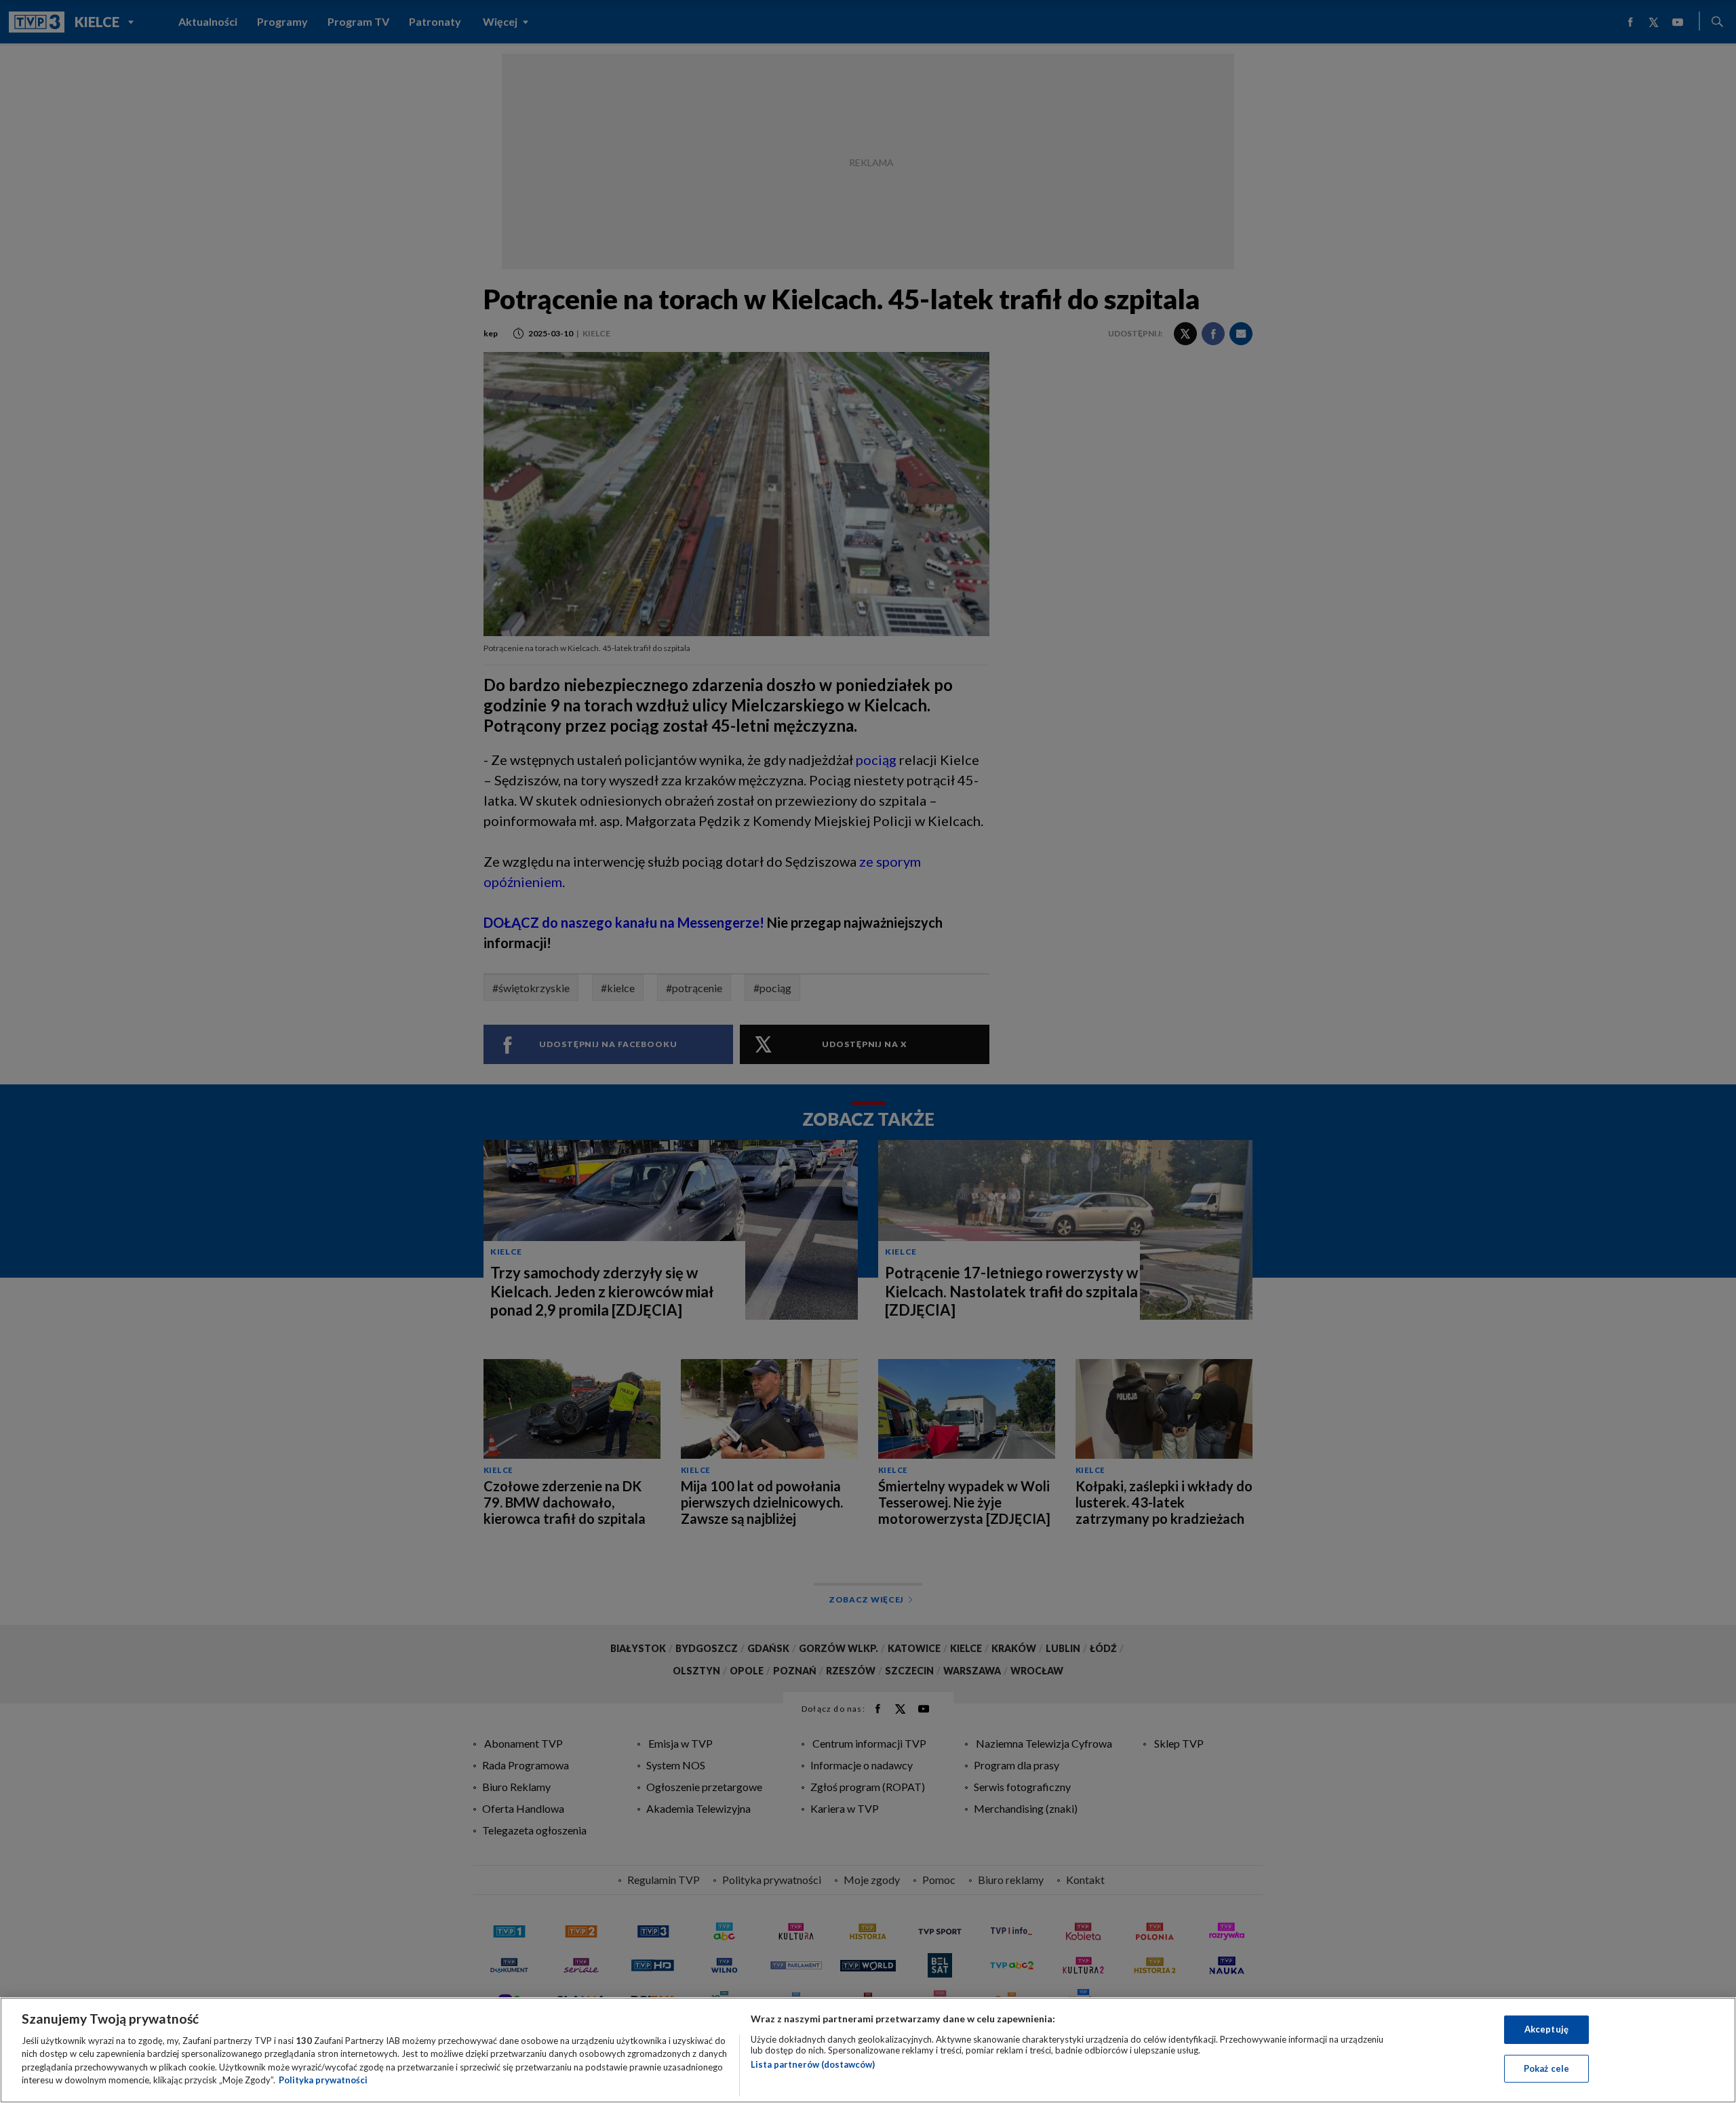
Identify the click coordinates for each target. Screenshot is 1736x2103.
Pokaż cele (1546, 2068)
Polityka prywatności (323, 2080)
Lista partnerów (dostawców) (813, 2064)
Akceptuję (1546, 2029)
